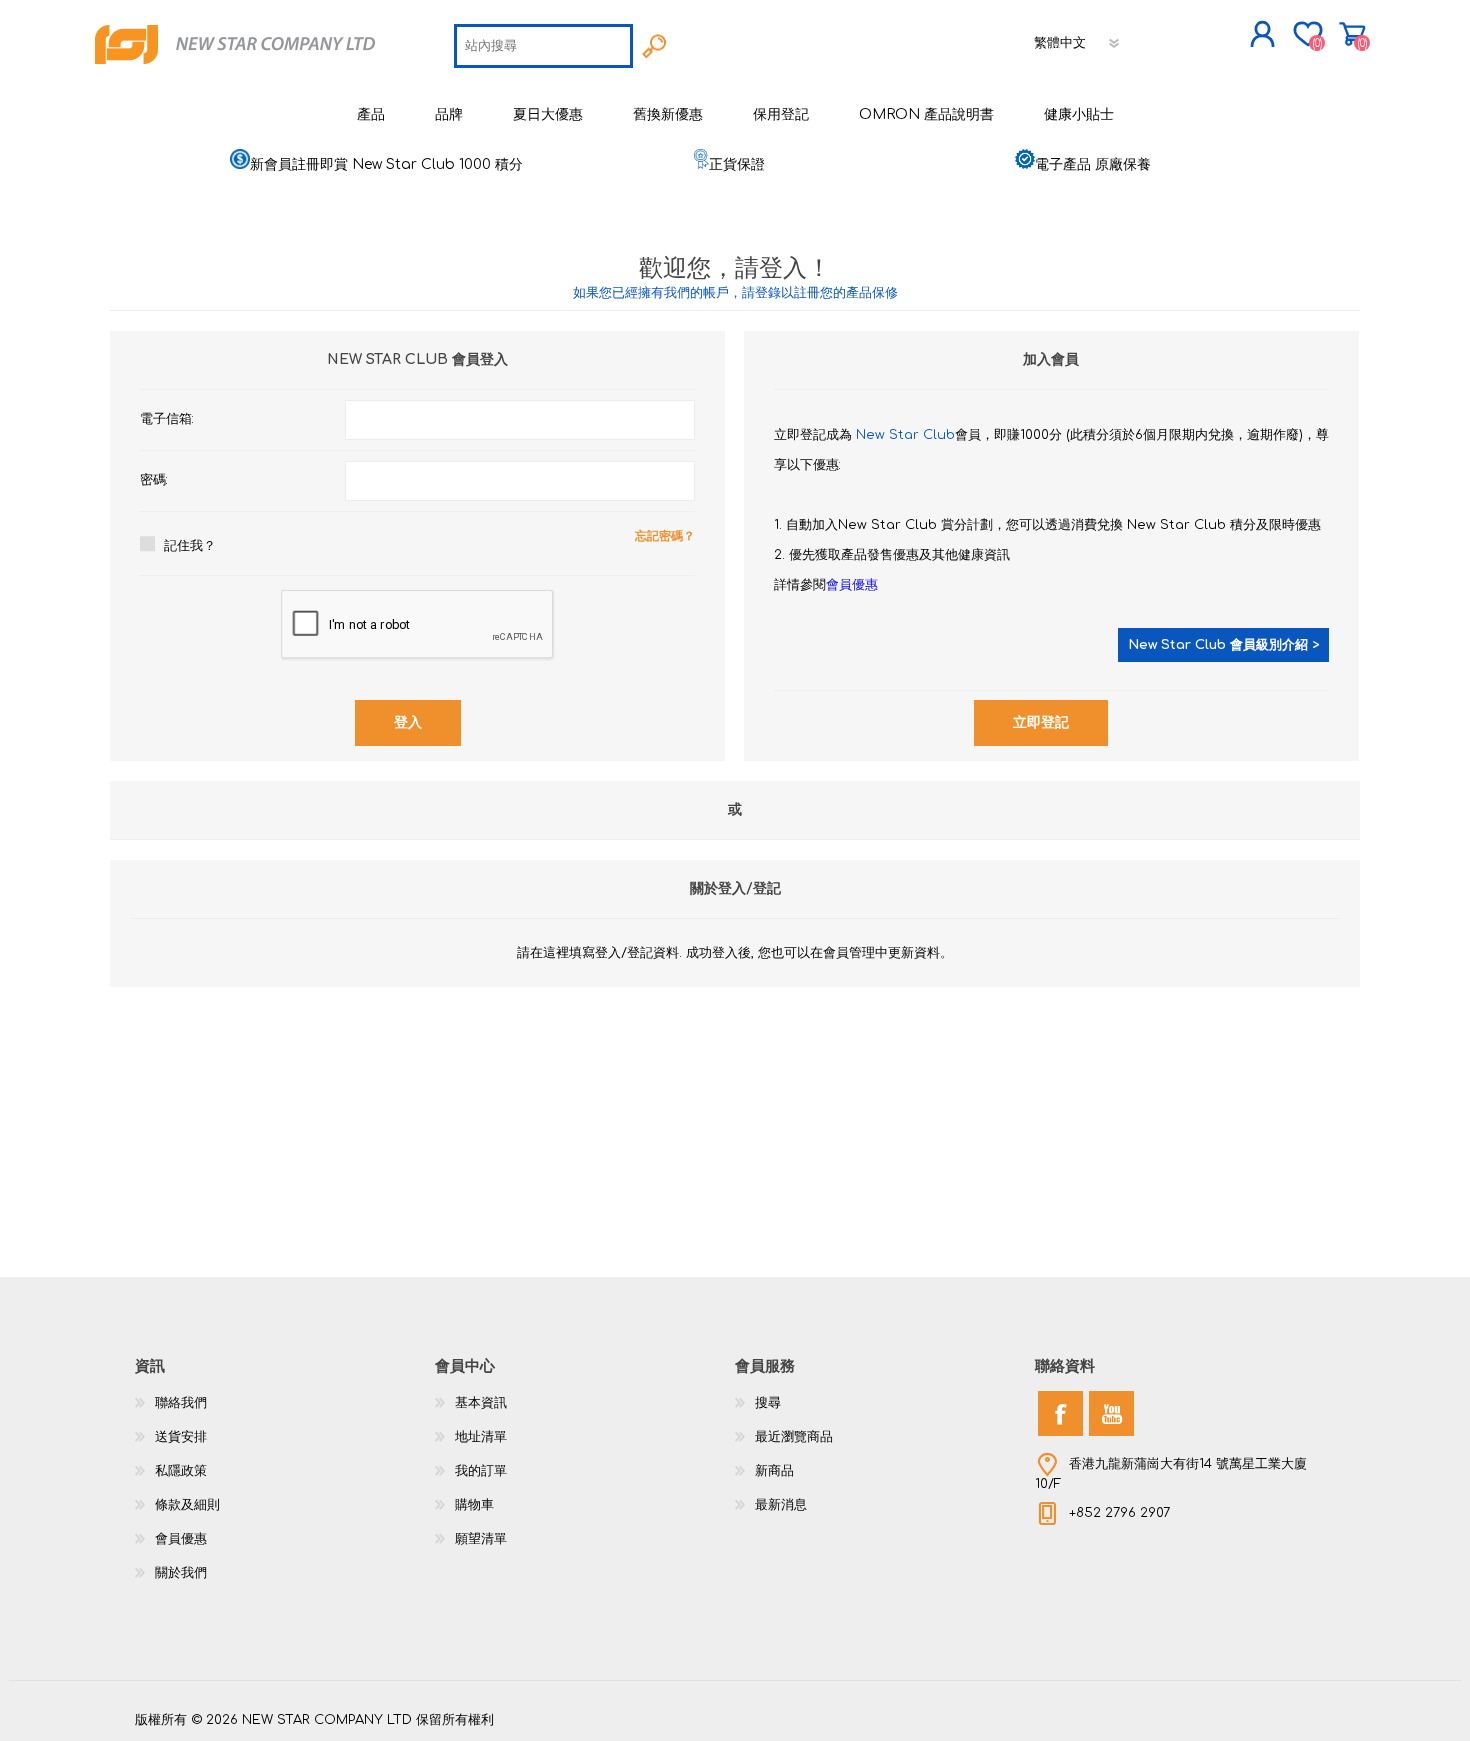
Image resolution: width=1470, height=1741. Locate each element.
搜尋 (768, 1403)
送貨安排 (181, 1437)
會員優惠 (852, 585)
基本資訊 (481, 1403)
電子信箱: (167, 419)
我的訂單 (481, 1471)
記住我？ (190, 546)
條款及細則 (187, 1505)
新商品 (774, 1471)
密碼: (154, 480)
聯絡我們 (181, 1403)
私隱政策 (181, 1471)
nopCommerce (1285, 1701)
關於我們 (181, 1573)
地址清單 (481, 1437)
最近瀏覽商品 (794, 1437)
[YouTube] (1111, 1413)
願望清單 (481, 1539)
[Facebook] (1060, 1413)
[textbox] (543, 46)
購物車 (1352, 34)
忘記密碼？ (665, 536)
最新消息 (781, 1505)
